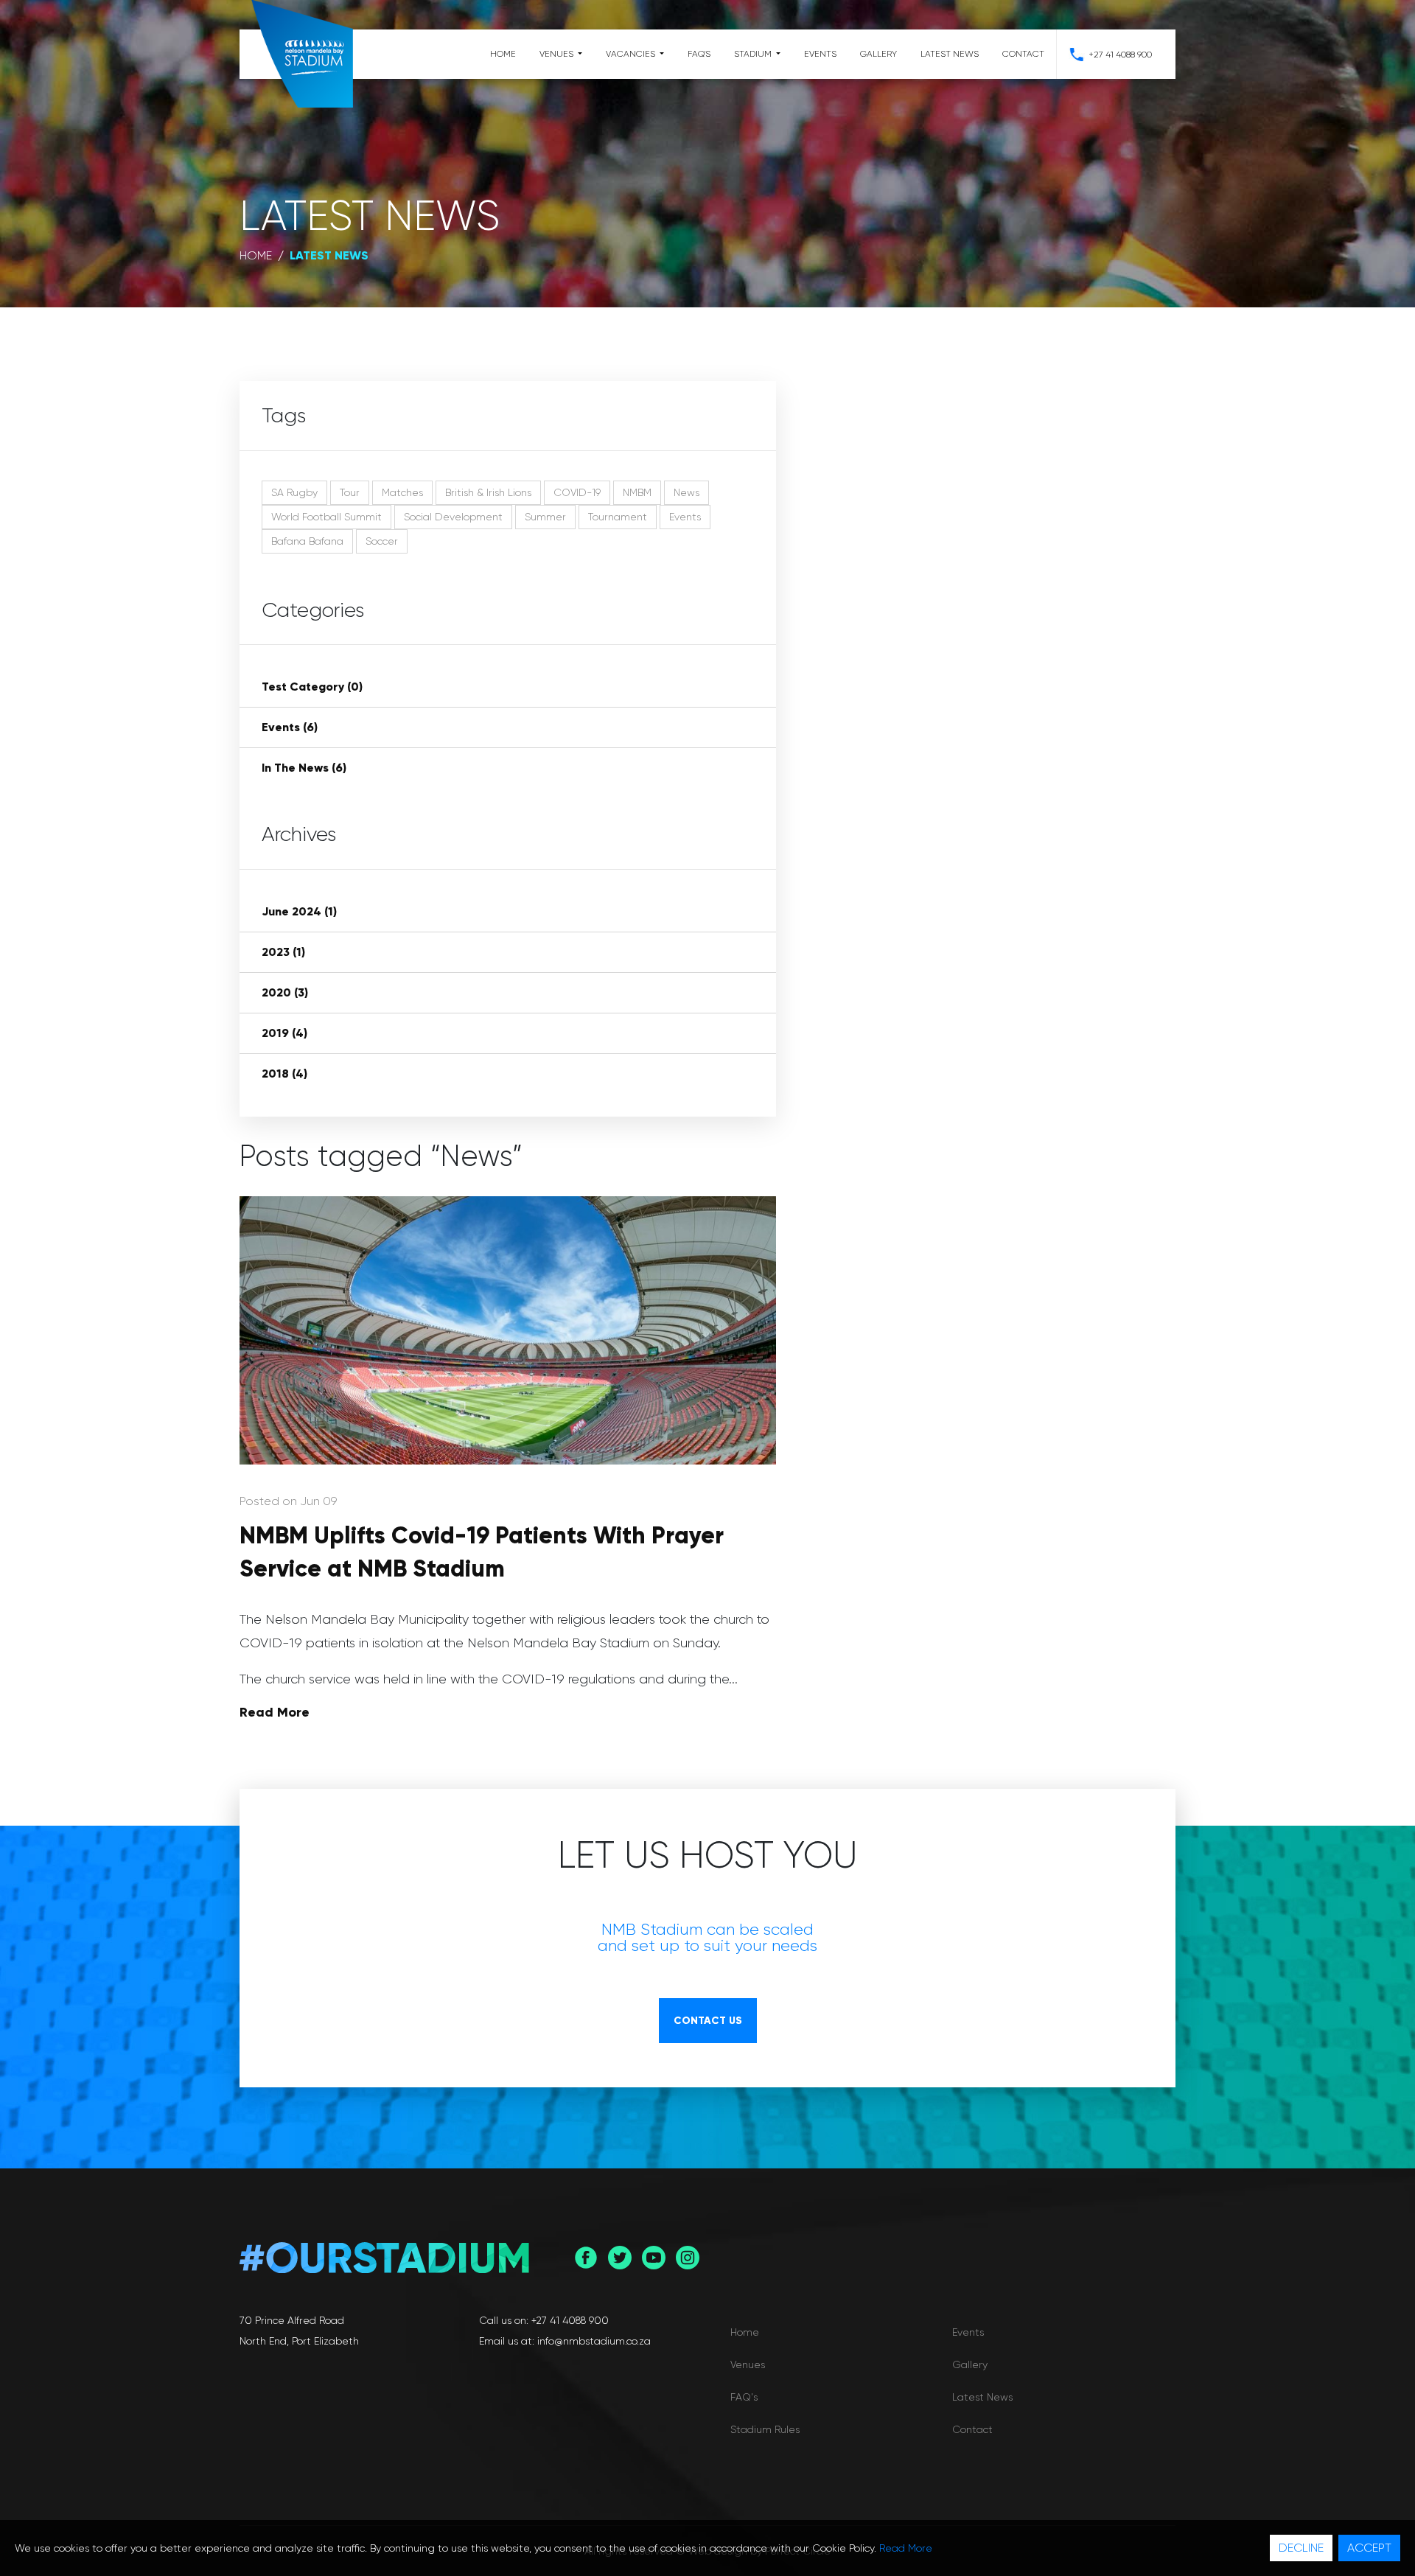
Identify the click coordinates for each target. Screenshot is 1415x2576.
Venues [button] (558, 54)
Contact (1023, 54)
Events (820, 54)
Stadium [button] (754, 54)
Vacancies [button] (632, 54)
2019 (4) (284, 1033)
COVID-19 (577, 492)
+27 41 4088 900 (1120, 55)
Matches (402, 492)
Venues (748, 2364)
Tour (350, 492)
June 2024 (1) (299, 911)
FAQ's (699, 54)
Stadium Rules (765, 2429)
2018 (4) (284, 1074)
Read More (275, 1712)
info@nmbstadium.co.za (594, 2341)
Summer (545, 517)
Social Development (453, 517)
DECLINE (1301, 2548)
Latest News (950, 54)
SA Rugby (294, 492)
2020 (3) (285, 992)
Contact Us (708, 2021)
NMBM (637, 492)
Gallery (878, 54)
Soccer (382, 541)
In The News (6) (304, 768)
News (686, 492)
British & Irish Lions (488, 492)
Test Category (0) (312, 687)
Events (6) (290, 727)
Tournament (618, 517)
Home (503, 54)
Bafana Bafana (307, 541)
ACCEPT (1369, 2548)
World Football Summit (326, 517)
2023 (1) (283, 952)
